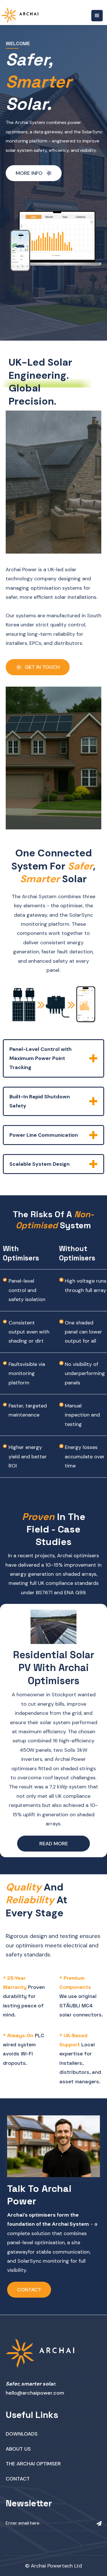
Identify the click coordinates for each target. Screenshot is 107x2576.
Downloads (22, 2434)
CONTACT (18, 2479)
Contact (29, 2290)
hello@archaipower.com (35, 2393)
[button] (97, 16)
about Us (18, 2449)
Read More (54, 1844)
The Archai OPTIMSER (33, 2464)
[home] (20, 15)
